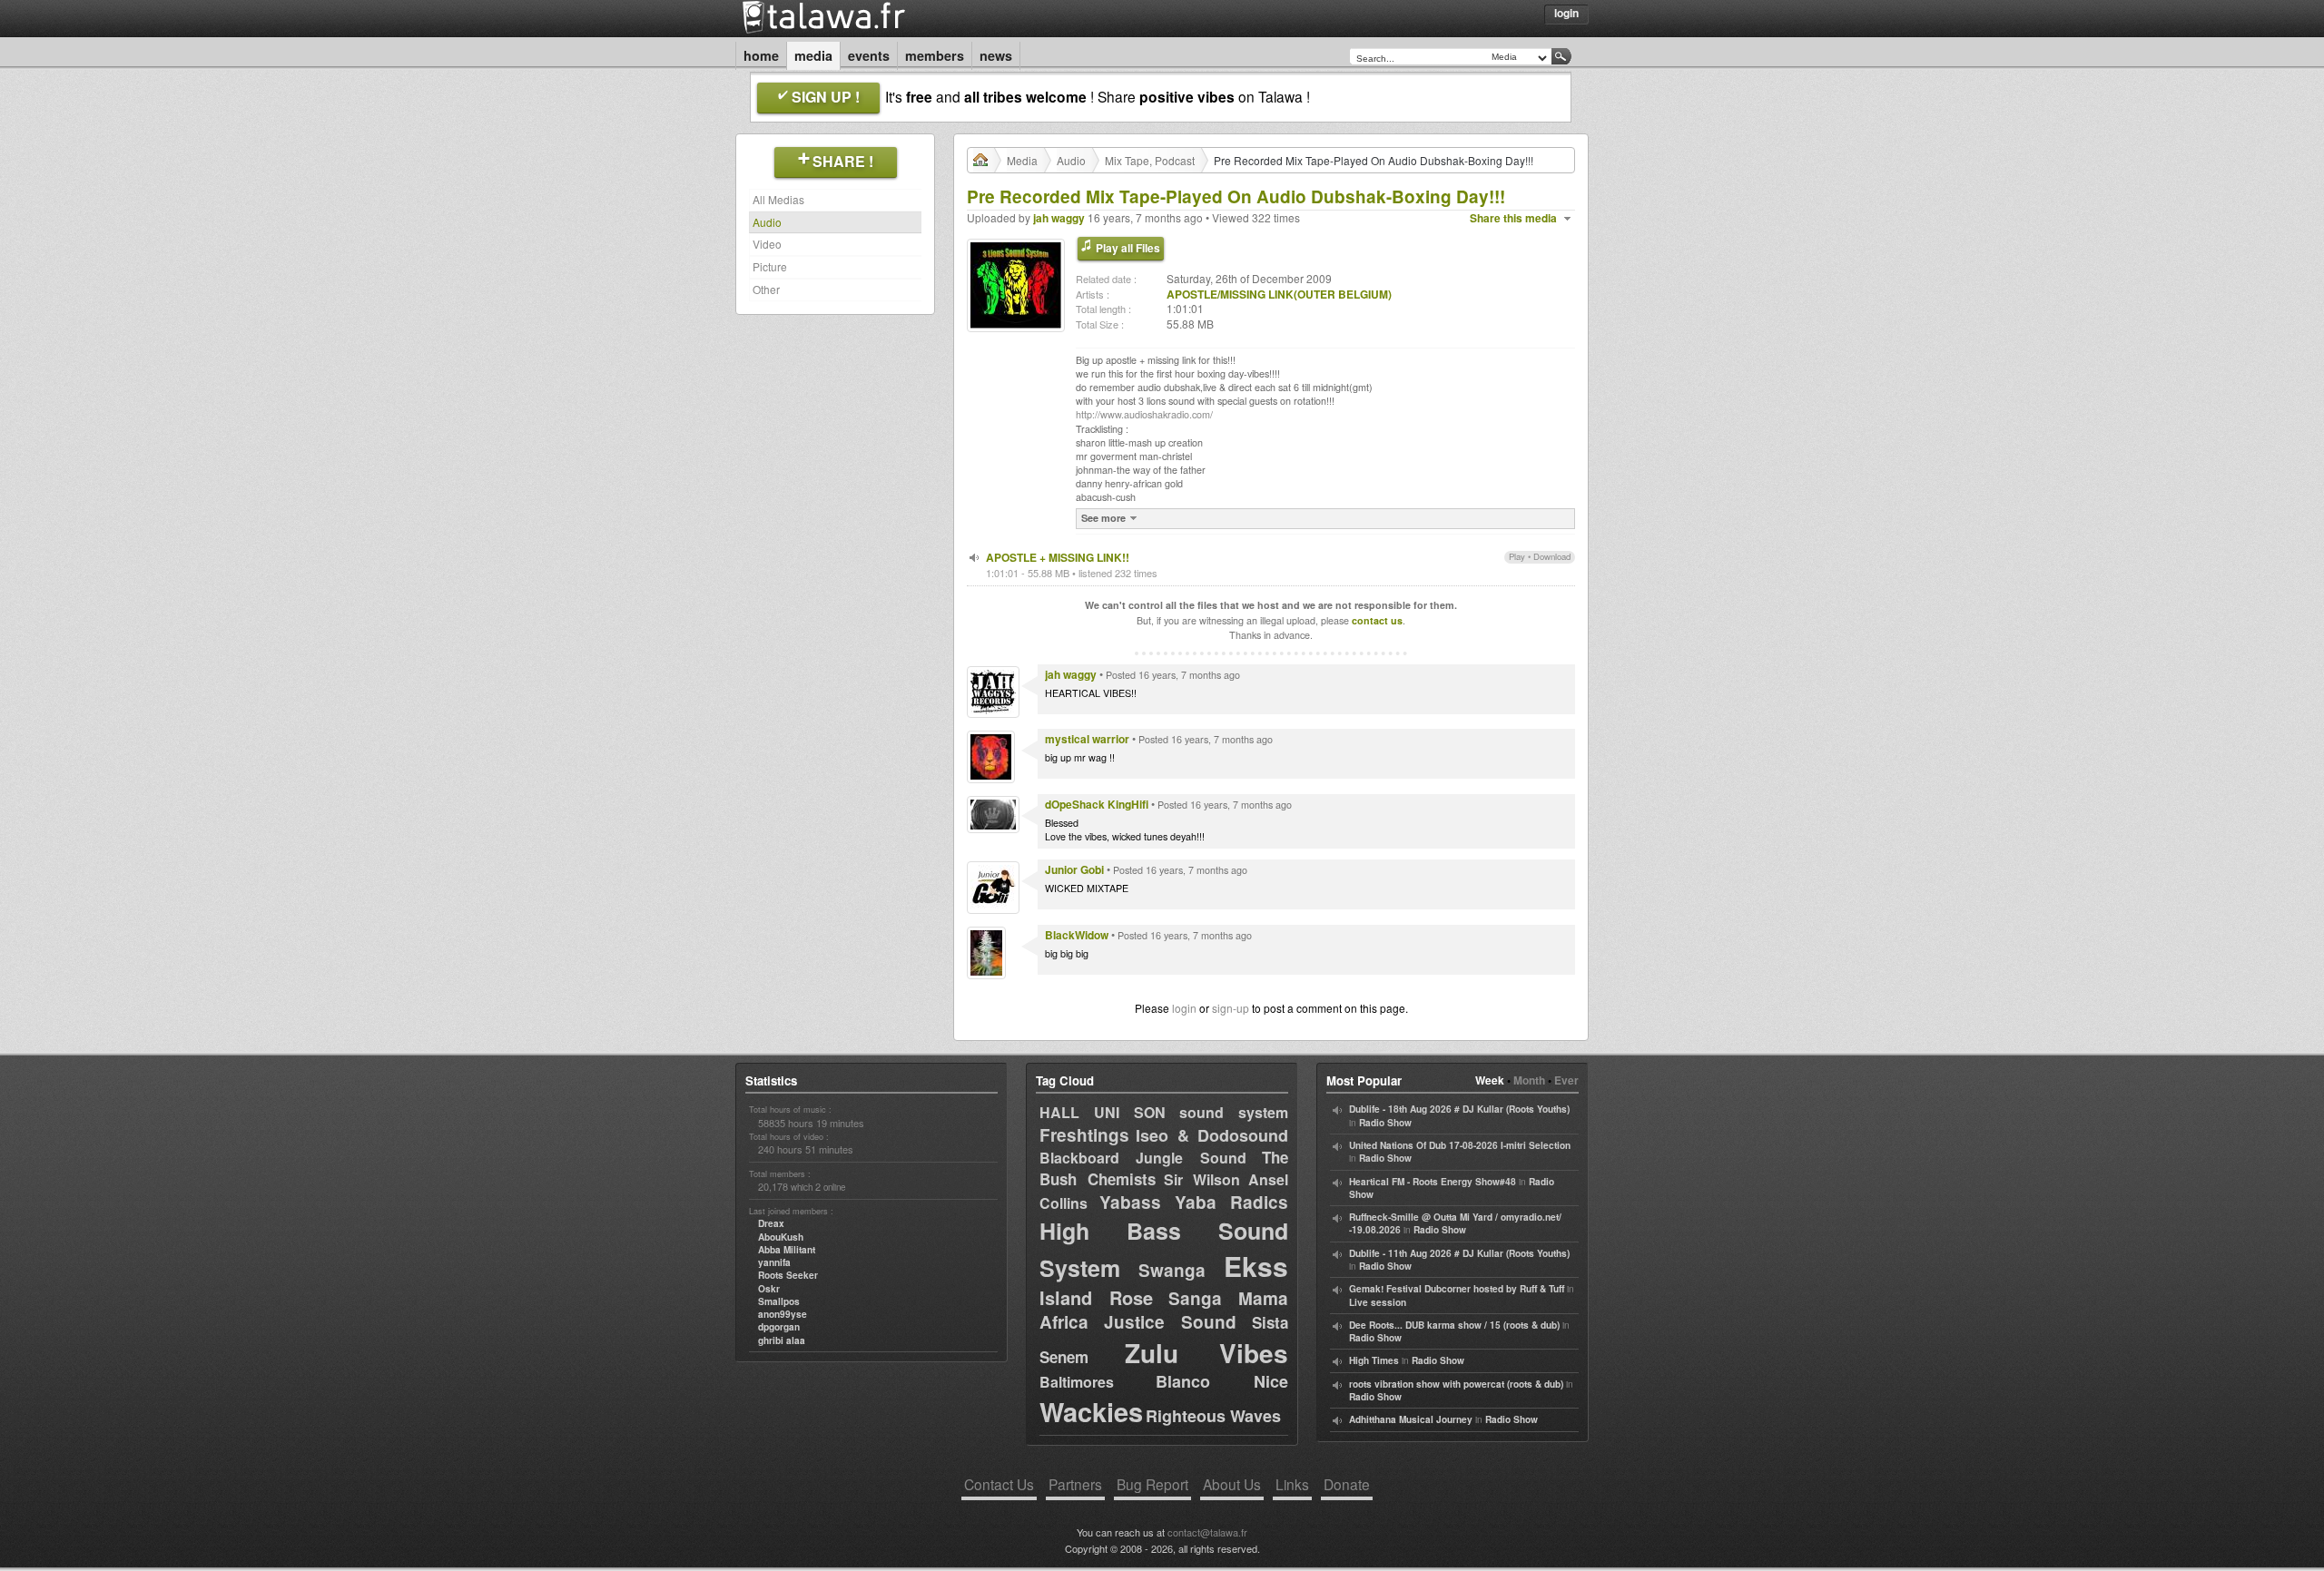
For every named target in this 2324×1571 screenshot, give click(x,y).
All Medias (778, 199)
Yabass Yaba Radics (1194, 1202)
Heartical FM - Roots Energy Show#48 (1433, 1182)
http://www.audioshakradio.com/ (1144, 414)
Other (766, 289)
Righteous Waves (1213, 1416)
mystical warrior (1087, 739)
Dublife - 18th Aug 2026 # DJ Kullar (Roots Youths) (1459, 1109)
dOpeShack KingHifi (1097, 804)
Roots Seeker (788, 1275)
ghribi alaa (782, 1340)
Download (1552, 556)
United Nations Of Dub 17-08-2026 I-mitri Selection (1460, 1145)
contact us (1377, 620)
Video (767, 244)
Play (1517, 556)
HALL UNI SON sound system (1164, 1112)
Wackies (1091, 1411)
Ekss (1256, 1266)
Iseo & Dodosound (1212, 1135)
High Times (1374, 1360)
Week (1490, 1080)
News (996, 55)
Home (761, 55)
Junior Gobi (1074, 869)
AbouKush (781, 1237)
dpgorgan (779, 1327)
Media (813, 55)
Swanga (1172, 1270)
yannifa (774, 1262)
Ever (1566, 1080)
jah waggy (1059, 218)
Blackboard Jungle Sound (1143, 1158)
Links (1292, 1484)
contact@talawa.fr (1207, 1532)
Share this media (1513, 218)
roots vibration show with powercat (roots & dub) (1456, 1384)
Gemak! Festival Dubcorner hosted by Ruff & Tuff (1457, 1289)
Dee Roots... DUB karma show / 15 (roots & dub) (1454, 1325)
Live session (1378, 1302)
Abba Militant (787, 1250)
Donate (1347, 1484)
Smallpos (779, 1301)
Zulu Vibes (1206, 1353)
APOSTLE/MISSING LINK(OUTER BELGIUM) (1279, 294)
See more (1103, 518)
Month (1529, 1080)
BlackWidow (1077, 935)
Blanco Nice (1222, 1381)
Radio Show (1385, 1123)
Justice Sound (1171, 1322)
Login (1566, 13)
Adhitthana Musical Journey (1411, 1419)
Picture (770, 266)
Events (869, 55)
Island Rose (1096, 1297)
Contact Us (999, 1484)
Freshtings (1084, 1135)
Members (935, 55)
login (1184, 1008)
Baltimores (1077, 1382)
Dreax (771, 1223)
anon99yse (783, 1314)
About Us (1232, 1484)
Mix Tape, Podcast (1150, 160)
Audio (767, 222)
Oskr (769, 1289)
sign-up (1231, 1008)
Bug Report (1152, 1484)
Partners (1075, 1484)
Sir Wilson (1202, 1179)
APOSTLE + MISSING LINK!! (1058, 557)
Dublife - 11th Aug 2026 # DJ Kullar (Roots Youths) (1459, 1253)
